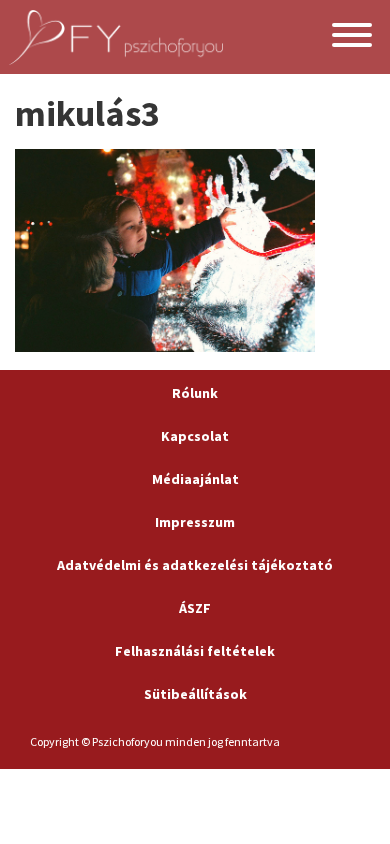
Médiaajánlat (195, 479)
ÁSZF (195, 608)
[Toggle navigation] (352, 37)
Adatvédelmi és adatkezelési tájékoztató (195, 565)
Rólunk (195, 393)
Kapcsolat (195, 436)
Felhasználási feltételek (195, 651)
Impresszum (195, 522)
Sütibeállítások (195, 694)
